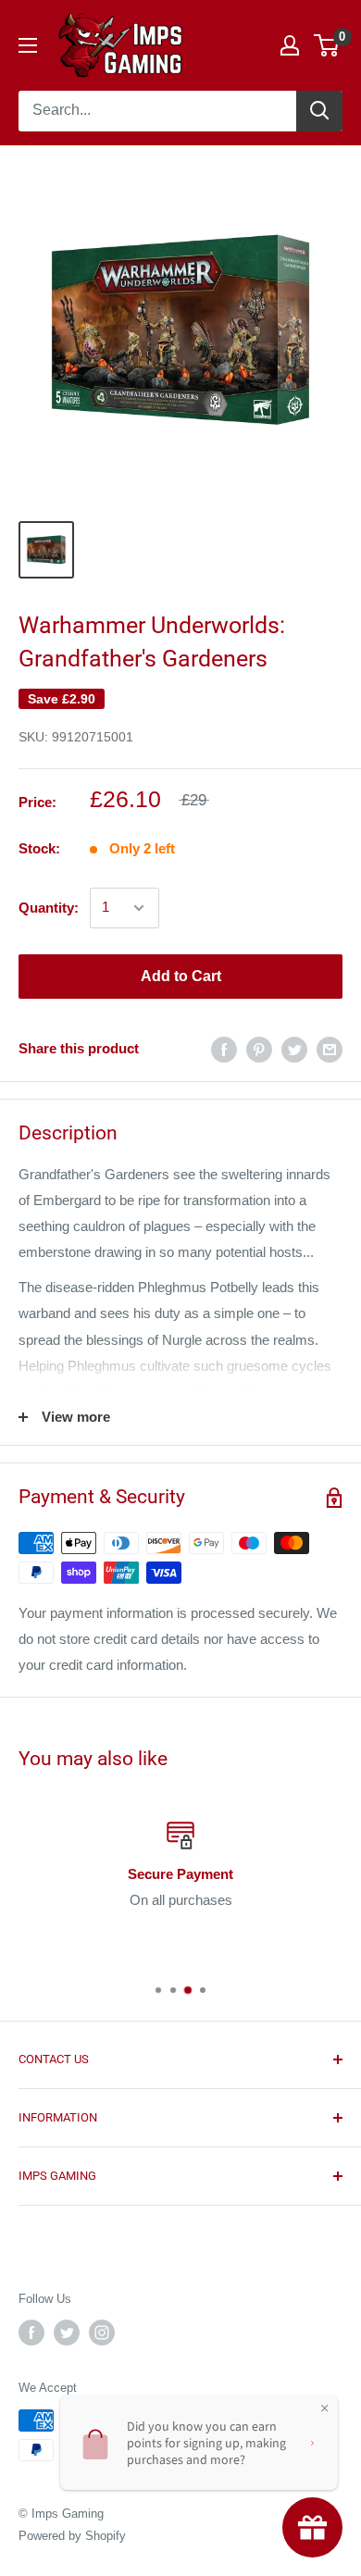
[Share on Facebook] (224, 1049)
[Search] (319, 111)
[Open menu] (28, 45)
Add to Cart (181, 976)
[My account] (290, 45)
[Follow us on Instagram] (102, 2333)
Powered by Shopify (72, 2536)
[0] (327, 45)
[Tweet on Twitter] (294, 1049)
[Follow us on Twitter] (67, 2333)
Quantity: (49, 908)
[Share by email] (330, 1049)
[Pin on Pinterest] (259, 1049)
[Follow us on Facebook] (31, 2333)
